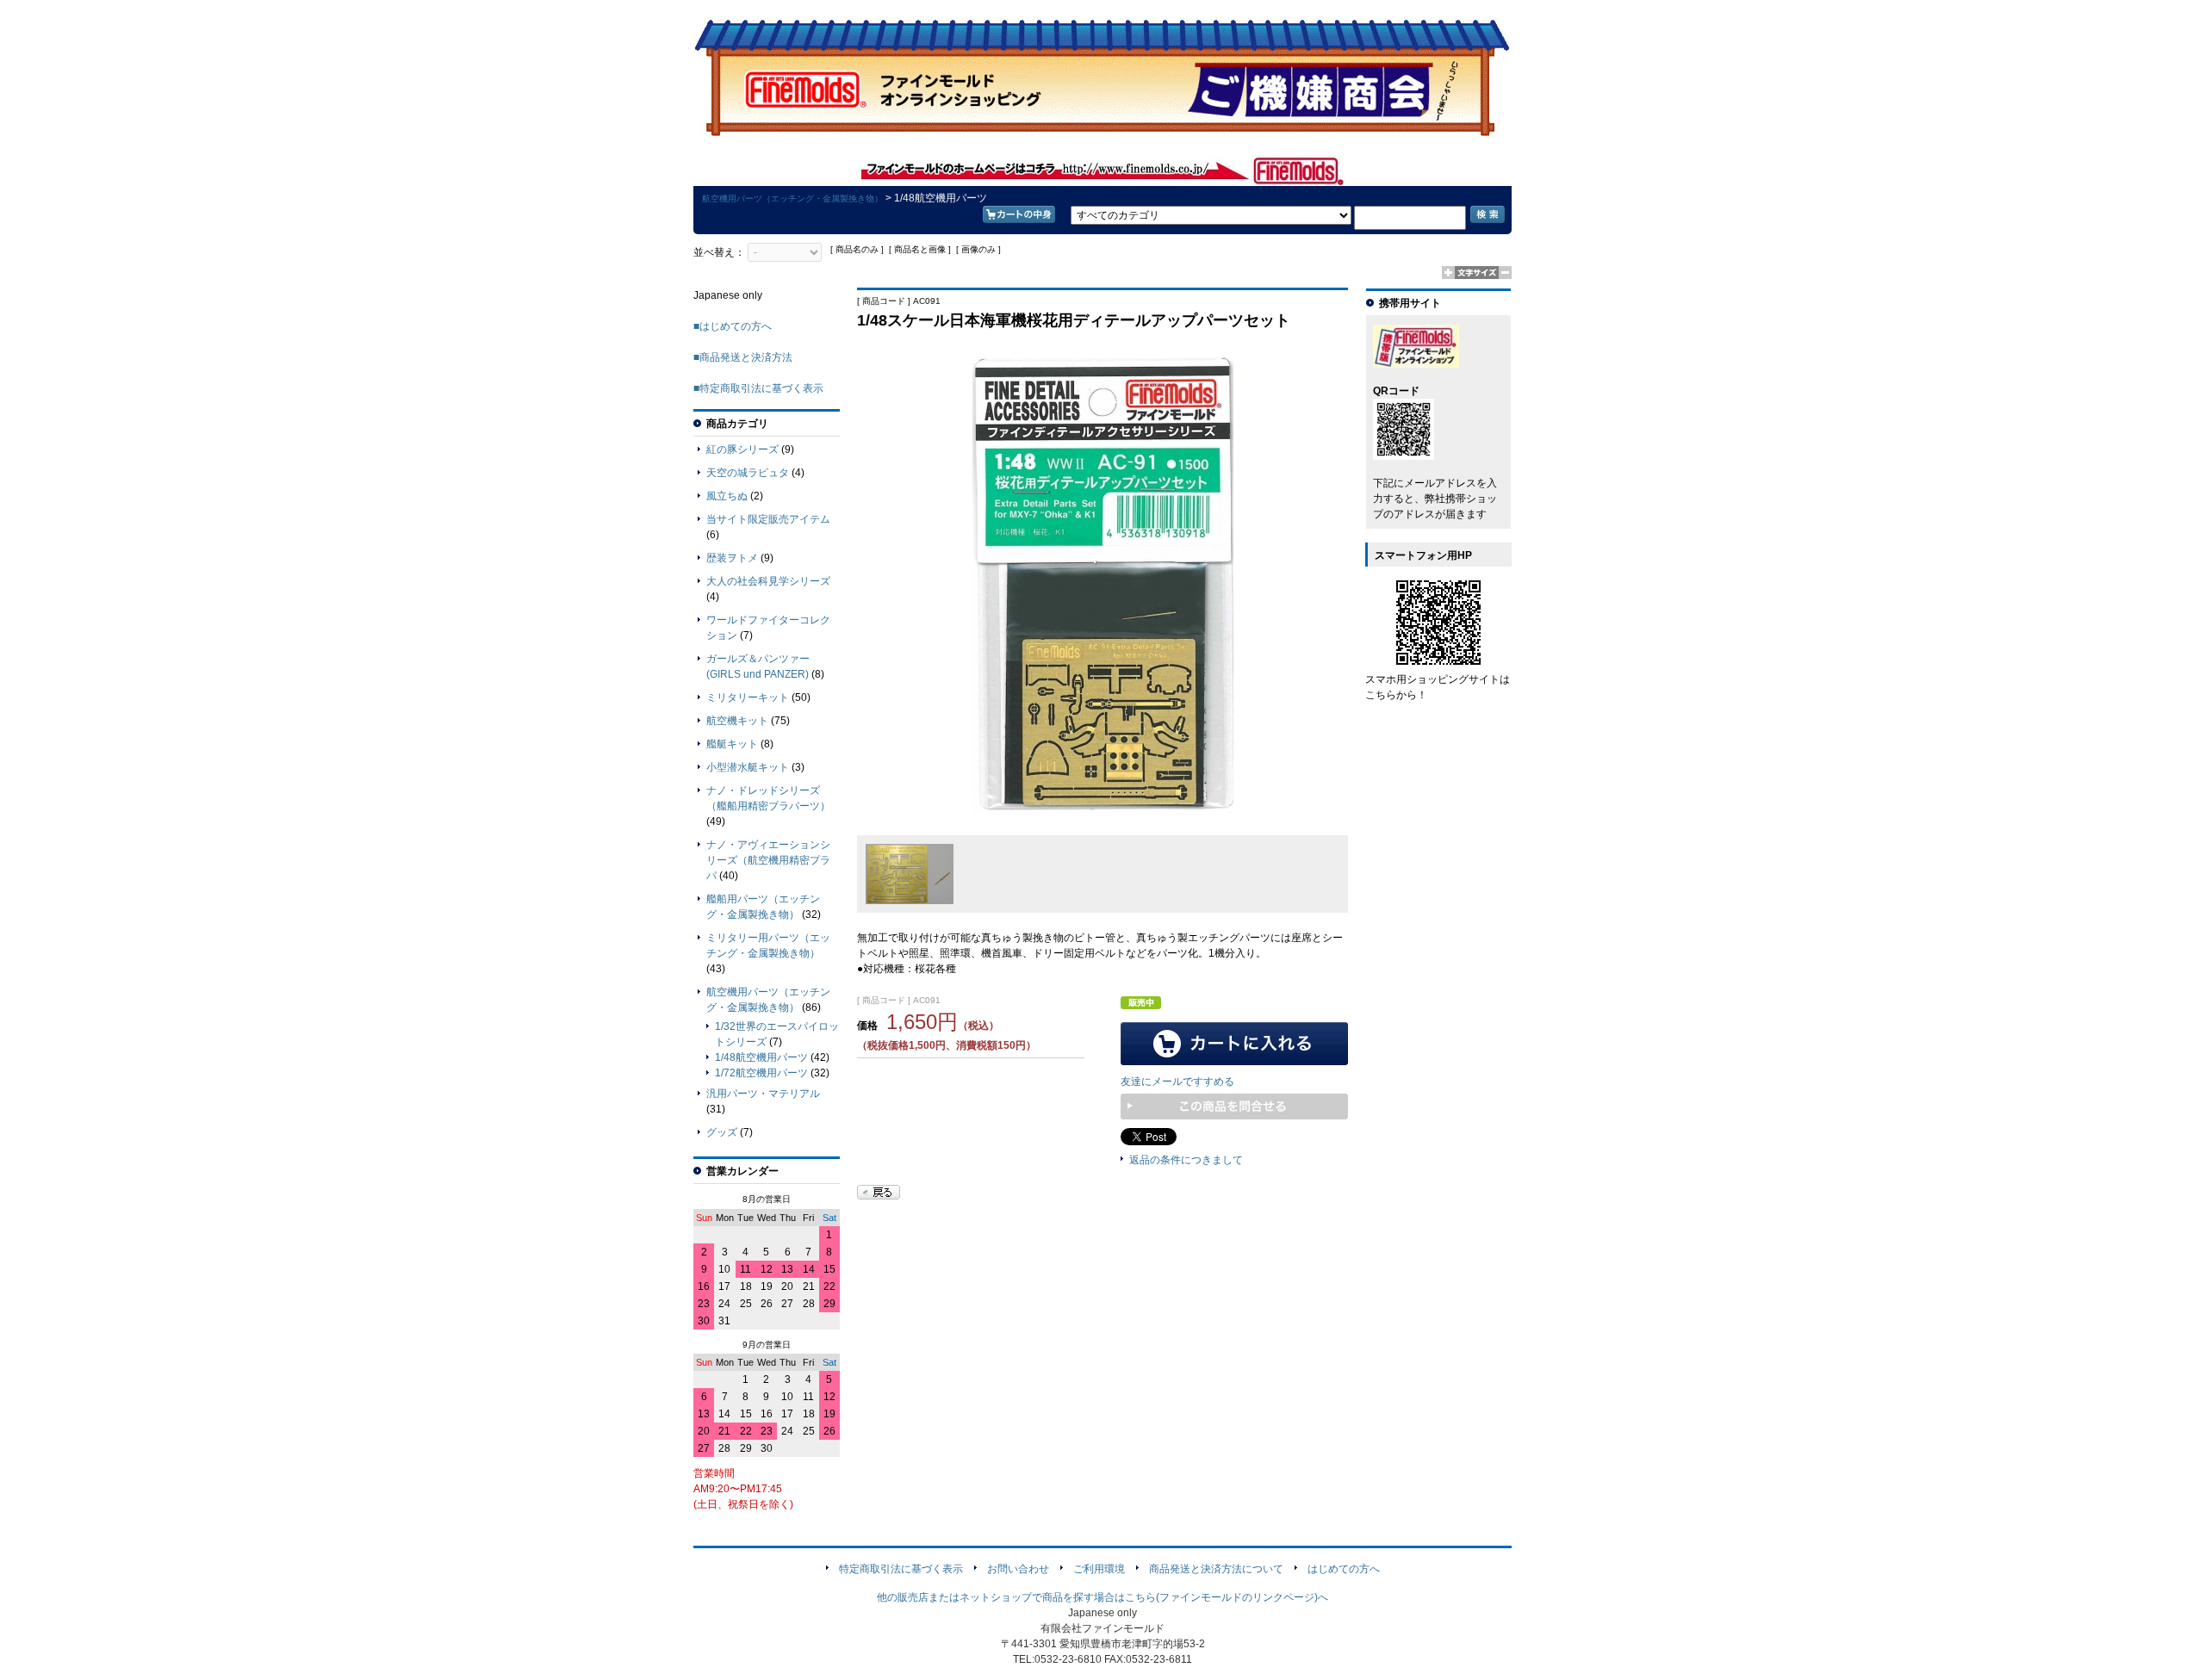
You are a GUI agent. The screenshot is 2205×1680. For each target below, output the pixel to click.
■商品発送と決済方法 (743, 357)
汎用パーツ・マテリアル (763, 1094)
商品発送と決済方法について (1216, 1569)
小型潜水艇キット (748, 767)
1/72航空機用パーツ (761, 1073)
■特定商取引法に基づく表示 (758, 388)
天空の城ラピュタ (748, 473)
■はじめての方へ (733, 326)
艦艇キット (732, 744)
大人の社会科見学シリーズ (768, 581)
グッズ (722, 1132)
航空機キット (737, 721)
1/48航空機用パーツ (761, 1057)
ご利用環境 (1099, 1569)
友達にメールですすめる (1177, 1082)
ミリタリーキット (748, 697)
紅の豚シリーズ (742, 449)
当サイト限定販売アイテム (768, 519)
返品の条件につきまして (1186, 1160)
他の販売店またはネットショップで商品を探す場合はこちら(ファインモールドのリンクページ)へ (1102, 1597)
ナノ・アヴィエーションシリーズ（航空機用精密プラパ (768, 860)
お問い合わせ (1018, 1569)
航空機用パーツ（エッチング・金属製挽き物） (792, 198)
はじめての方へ (1344, 1569)
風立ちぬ (727, 496)
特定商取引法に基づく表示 (901, 1569)
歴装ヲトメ (732, 558)
